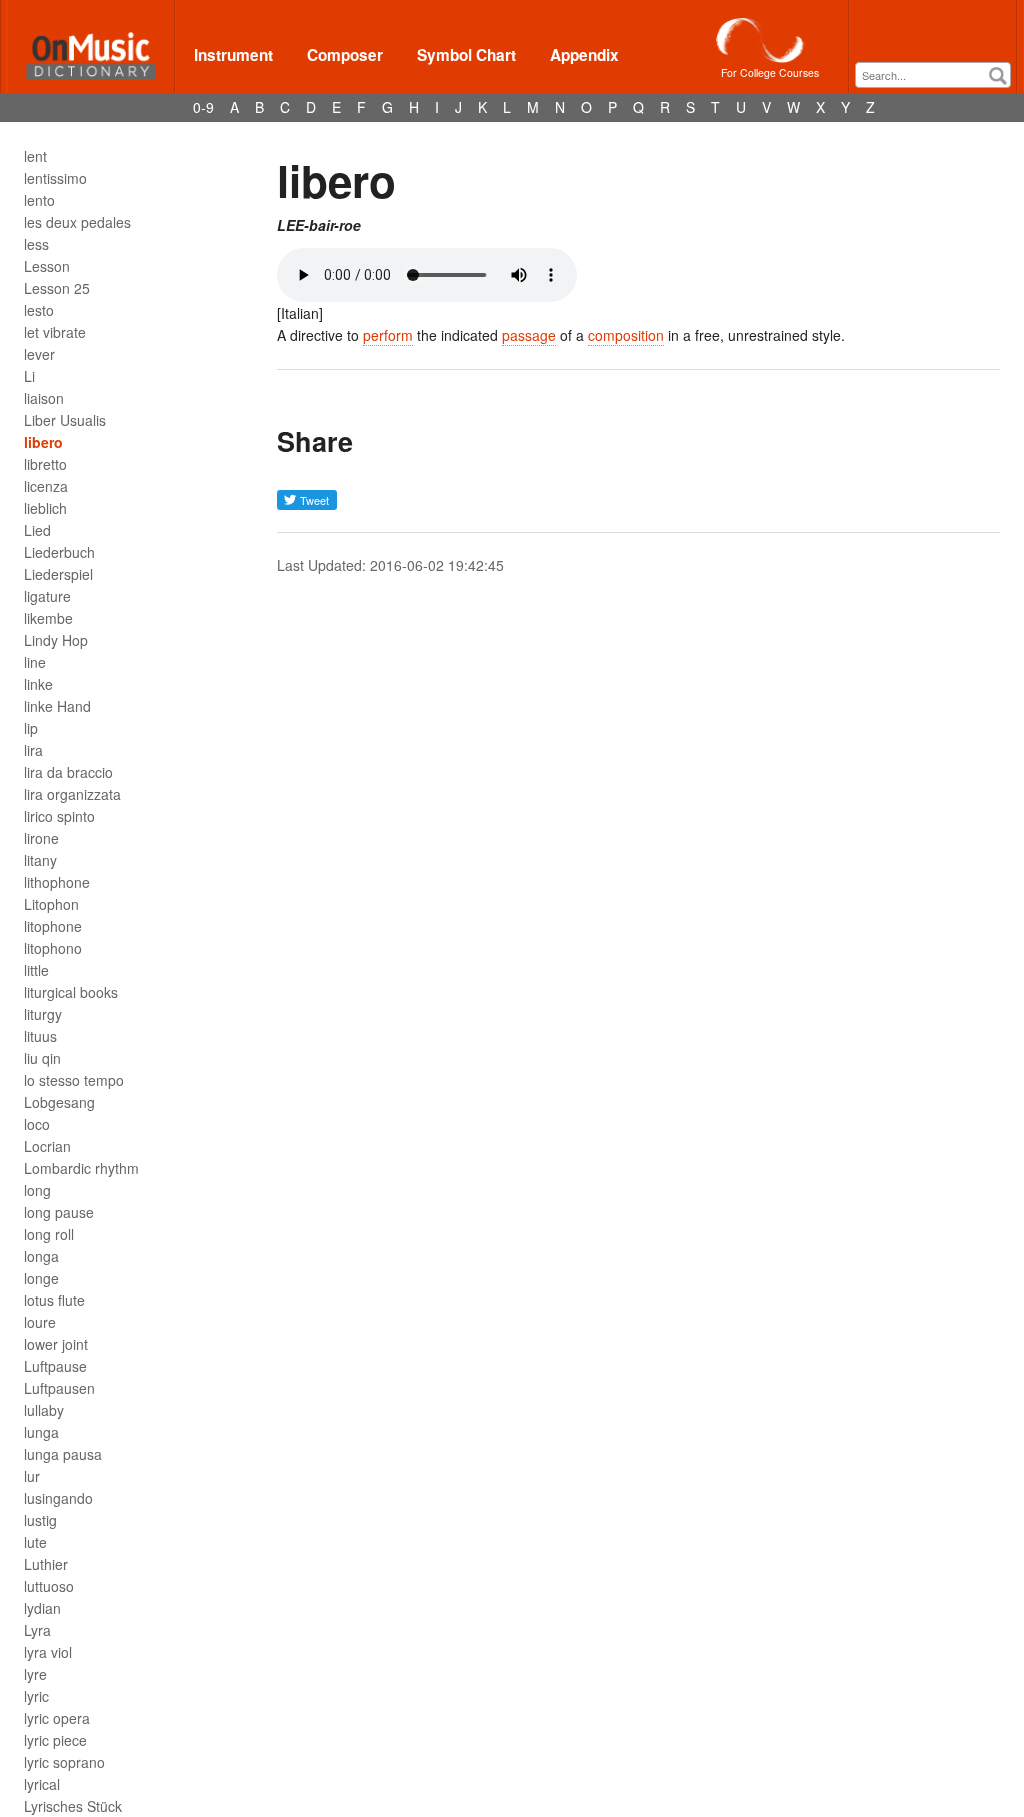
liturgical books (71, 992)
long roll (49, 1234)
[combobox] (933, 75)
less (36, 244)
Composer (345, 55)
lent (35, 156)
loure (40, 1322)
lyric (36, 1696)
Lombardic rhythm (81, 1168)
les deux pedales (77, 222)
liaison (44, 398)
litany (40, 860)
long (37, 1190)
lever (39, 354)
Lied (37, 530)
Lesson (47, 266)
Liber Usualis (65, 420)
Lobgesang (59, 1102)
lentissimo (55, 178)
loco (37, 1124)
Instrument (233, 55)
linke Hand (57, 706)
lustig (40, 1520)
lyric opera (57, 1718)
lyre (35, 1674)
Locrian (47, 1146)
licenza (46, 486)
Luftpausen (59, 1388)
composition (626, 335)
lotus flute (54, 1300)
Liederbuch (59, 552)
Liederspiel (58, 574)
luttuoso (49, 1586)
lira (33, 750)
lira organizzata (72, 794)
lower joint (56, 1344)
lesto (39, 310)
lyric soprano (64, 1762)
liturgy (43, 1014)
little (36, 970)
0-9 (203, 107)
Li (29, 376)
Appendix (584, 55)
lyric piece (55, 1740)
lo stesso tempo (74, 1080)
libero (43, 442)
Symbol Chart (466, 55)
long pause (59, 1212)
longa (41, 1256)
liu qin (42, 1058)
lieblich (45, 508)
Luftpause (55, 1366)
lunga (41, 1432)
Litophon (51, 904)
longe (41, 1278)
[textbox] (938, 75)
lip (31, 728)
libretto (45, 464)
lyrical (42, 1784)
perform (388, 335)
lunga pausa (63, 1454)
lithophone (57, 882)
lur (32, 1476)
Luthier (46, 1564)
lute (35, 1542)
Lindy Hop (56, 640)
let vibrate (55, 332)
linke (38, 684)
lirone (41, 838)
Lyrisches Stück (73, 1806)
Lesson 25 (57, 288)
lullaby (44, 1410)
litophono (53, 948)
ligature (47, 596)
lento (39, 200)
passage (529, 335)
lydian (42, 1608)
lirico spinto (59, 816)
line (35, 662)
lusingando (58, 1498)
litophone (53, 926)
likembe (48, 618)
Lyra (37, 1630)
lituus (40, 1036)
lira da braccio (68, 772)
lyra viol (48, 1652)
